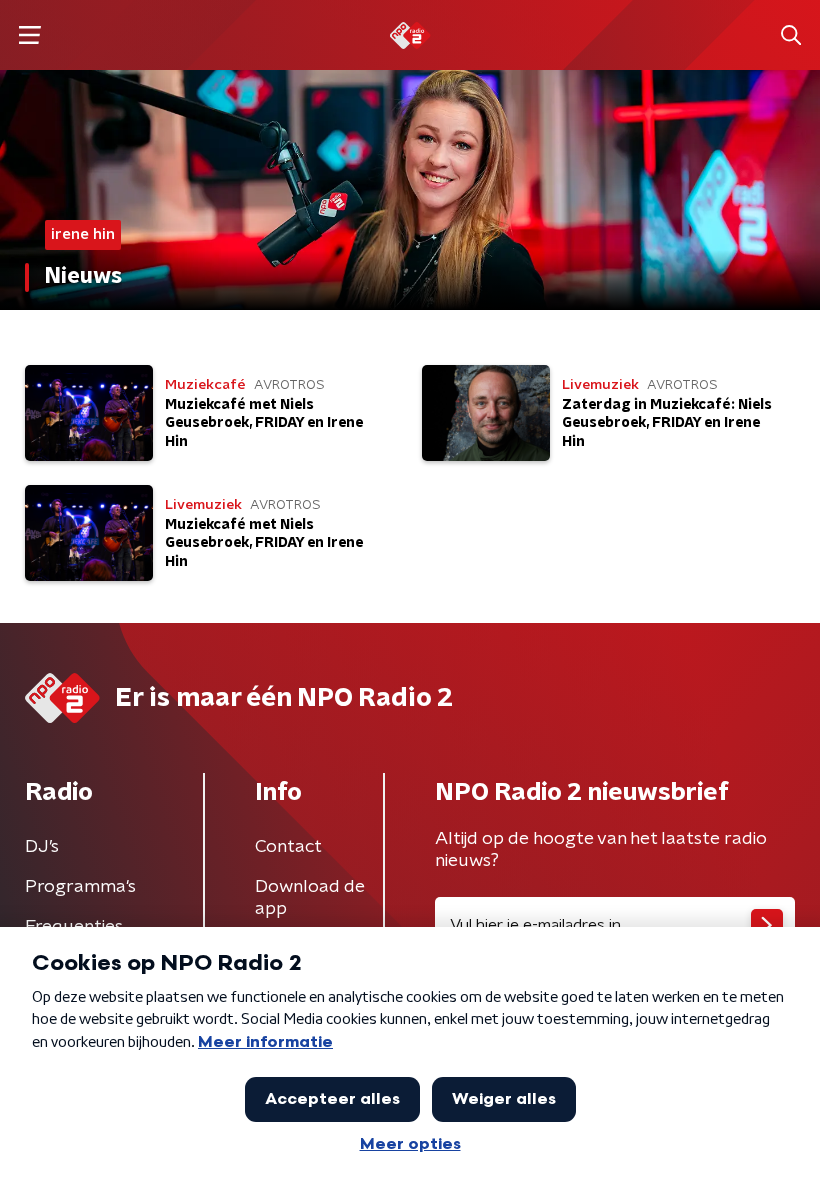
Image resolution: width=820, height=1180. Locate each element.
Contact (288, 847)
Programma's (80, 887)
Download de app (310, 898)
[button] (29, 35)
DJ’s (42, 847)
